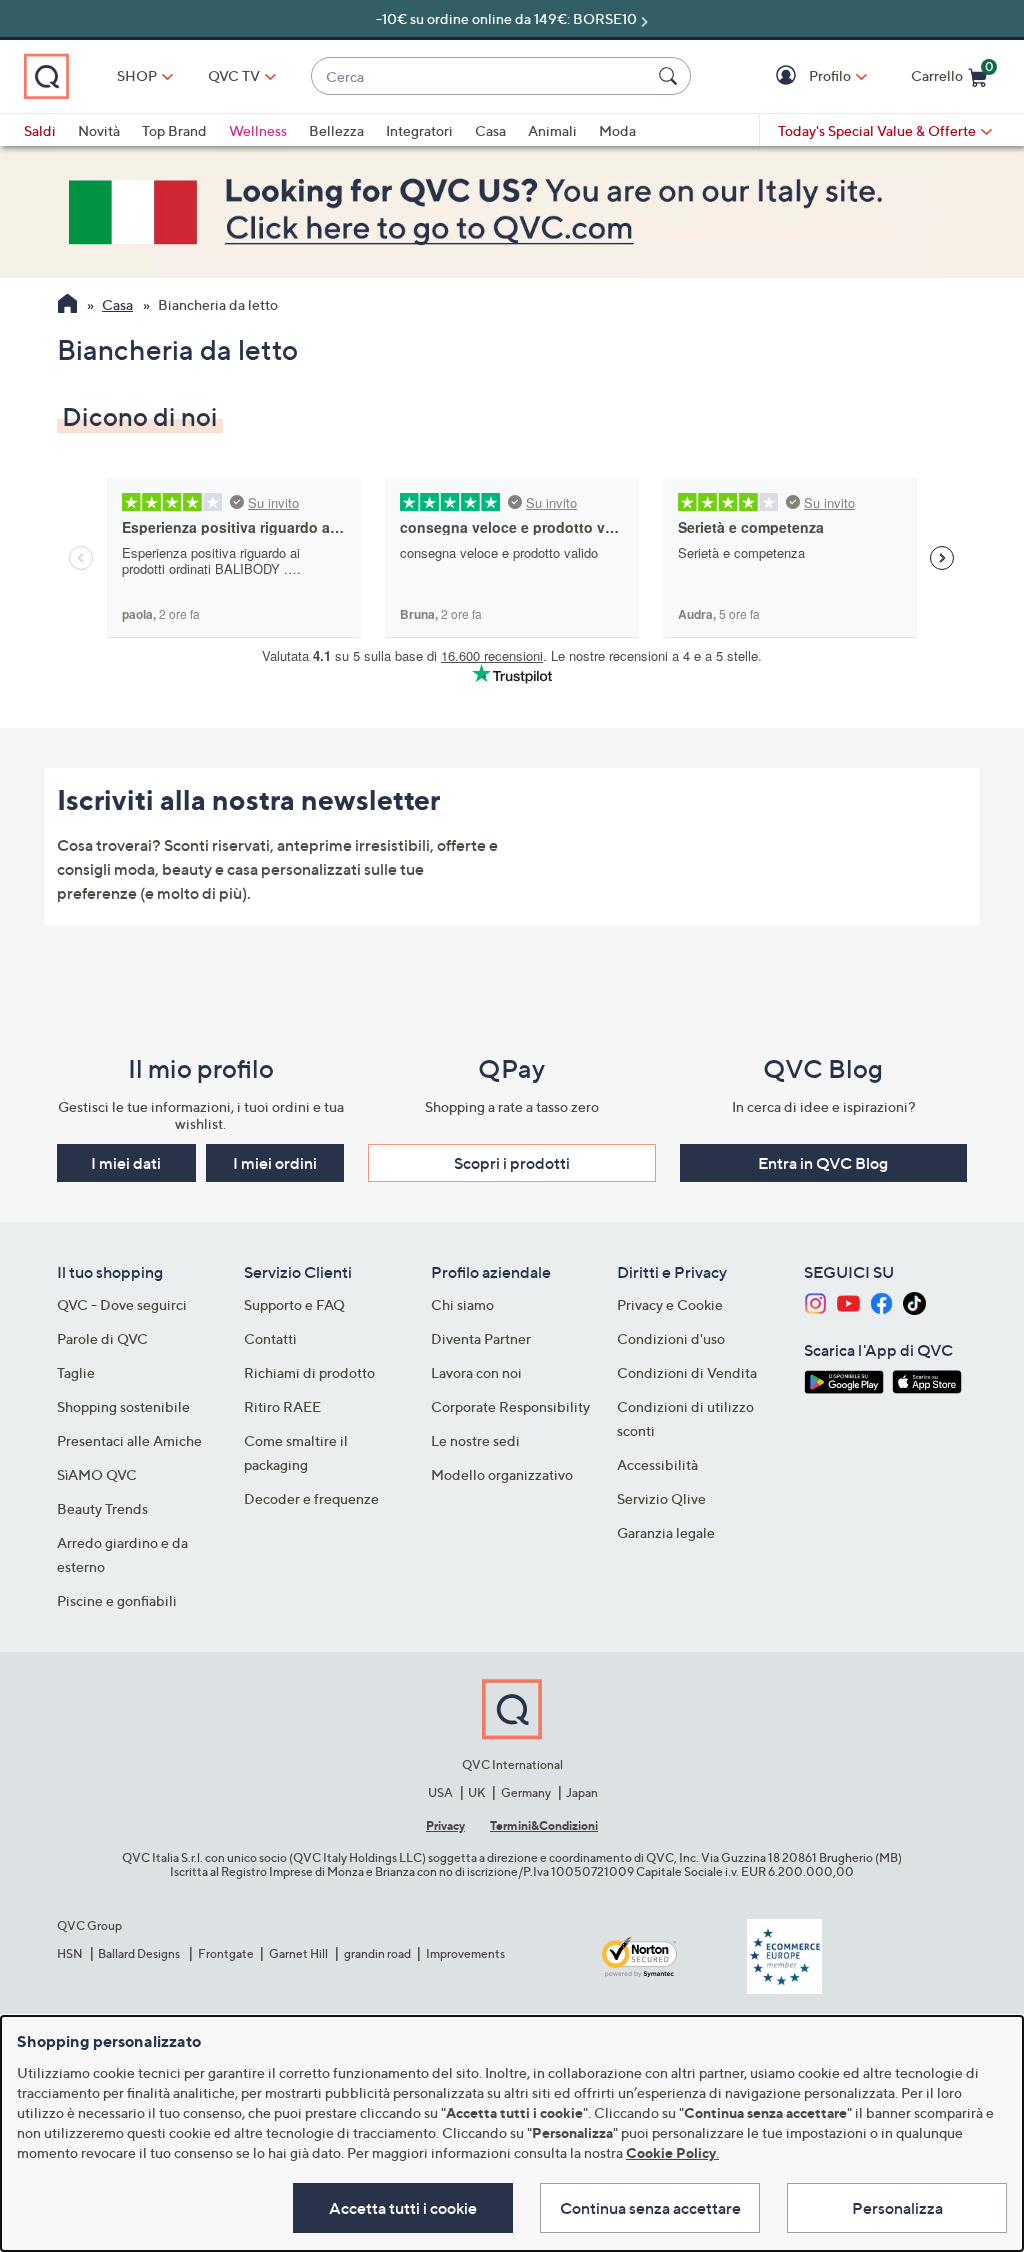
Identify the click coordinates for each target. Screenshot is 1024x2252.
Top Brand (174, 130)
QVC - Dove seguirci (122, 1304)
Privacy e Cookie (670, 1304)
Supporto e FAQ (294, 1304)
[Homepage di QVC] (67, 306)
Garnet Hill (298, 1953)
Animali (552, 130)
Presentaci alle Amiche (129, 1440)
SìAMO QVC (97, 1474)
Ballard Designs (140, 1953)
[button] (788, 76)
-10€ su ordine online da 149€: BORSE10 (506, 18)
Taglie (76, 1372)
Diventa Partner (481, 1338)
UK (476, 1792)
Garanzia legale (666, 1532)
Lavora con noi (476, 1372)
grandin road (377, 1953)
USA (440, 1792)
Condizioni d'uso (671, 1338)
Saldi (40, 130)
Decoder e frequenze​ (311, 1498)
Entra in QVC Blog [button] (823, 1163)
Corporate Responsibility (510, 1406)
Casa (490, 130)
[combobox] (481, 76)
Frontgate (226, 1953)
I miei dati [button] (126, 1163)
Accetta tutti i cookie (403, 2208)
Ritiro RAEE (282, 1406)
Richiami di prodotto (309, 1372)
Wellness (258, 130)
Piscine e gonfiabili (117, 1600)
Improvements (465, 1953)
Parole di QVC (102, 1338)
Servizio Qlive (661, 1498)
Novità (99, 130)
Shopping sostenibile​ (123, 1406)
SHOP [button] (137, 75)
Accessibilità (657, 1464)
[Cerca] (671, 76)
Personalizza (897, 2208)
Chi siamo (462, 1304)
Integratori (419, 130)
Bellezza (336, 130)
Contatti (270, 1338)
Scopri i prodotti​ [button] (512, 1163)
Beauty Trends (102, 1508)
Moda (617, 130)
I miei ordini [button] (275, 1163)
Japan (582, 1792)
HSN (70, 1953)
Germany (526, 1792)
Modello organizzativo (502, 1474)
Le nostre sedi (475, 1440)
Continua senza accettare (650, 2208)
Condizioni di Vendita (687, 1372)
